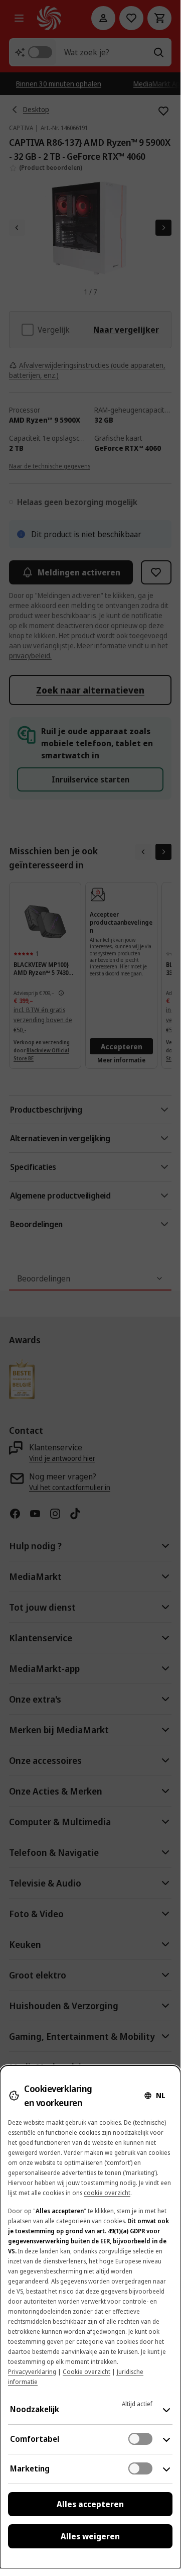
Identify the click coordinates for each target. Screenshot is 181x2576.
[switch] (140, 2439)
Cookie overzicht (86, 2372)
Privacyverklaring (32, 2372)
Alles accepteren (90, 2504)
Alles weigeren (90, 2536)
